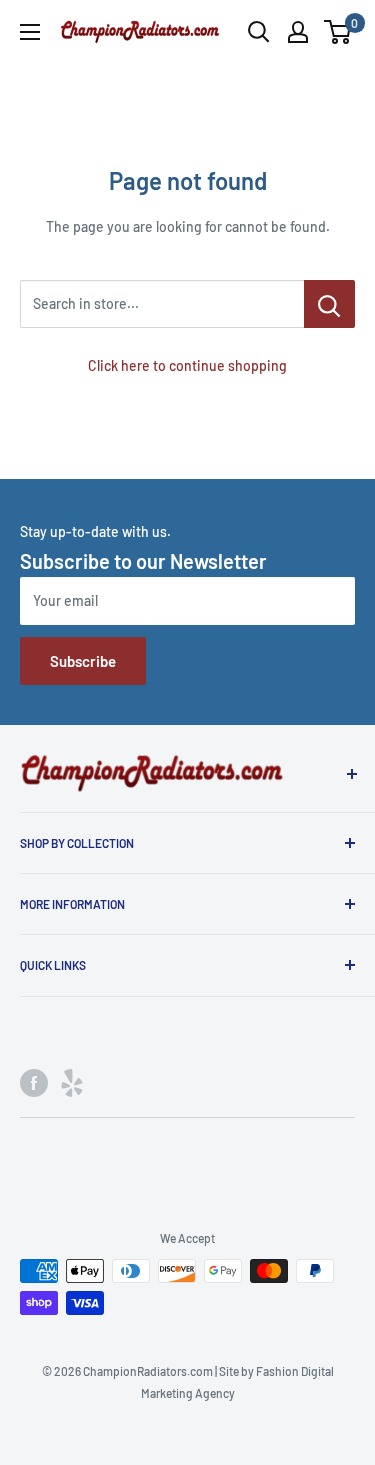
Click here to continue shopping (187, 365)
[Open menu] (30, 32)
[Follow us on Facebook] (34, 1083)
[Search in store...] (329, 304)
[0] (338, 32)
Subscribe (83, 661)
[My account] (298, 32)
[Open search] (259, 32)
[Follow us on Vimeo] (72, 1083)
